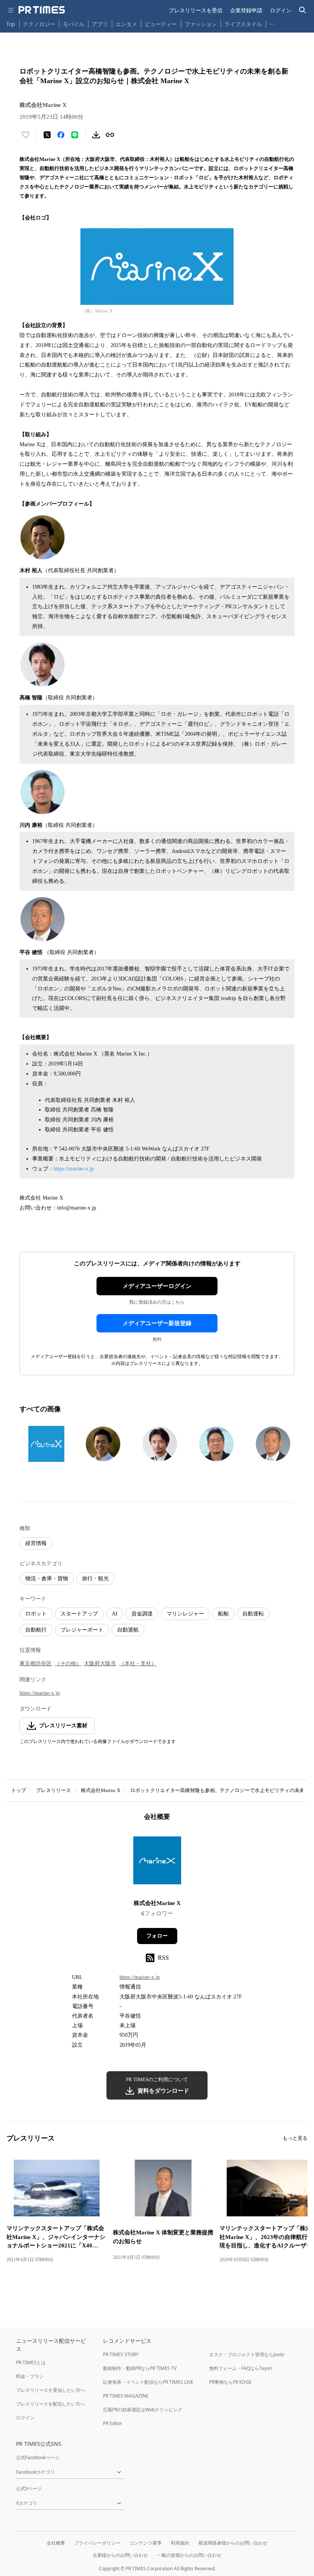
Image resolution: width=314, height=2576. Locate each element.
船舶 (223, 1614)
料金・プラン (30, 2376)
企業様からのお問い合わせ (120, 2555)
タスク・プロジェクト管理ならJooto (247, 2354)
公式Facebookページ (38, 2457)
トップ (19, 1790)
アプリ (100, 24)
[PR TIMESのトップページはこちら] (42, 10)
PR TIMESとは (31, 2362)
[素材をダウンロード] (96, 135)
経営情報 (36, 1543)
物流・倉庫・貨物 (47, 1578)
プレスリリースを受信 (196, 10)
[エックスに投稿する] (47, 135)
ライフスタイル (243, 24)
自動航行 (36, 1630)
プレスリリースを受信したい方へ (51, 2390)
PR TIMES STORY (121, 2354)
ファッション (201, 24)
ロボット (36, 1614)
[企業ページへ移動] (157, 1863)
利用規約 (180, 2543)
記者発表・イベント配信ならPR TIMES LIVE (148, 2382)
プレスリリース (53, 1790)
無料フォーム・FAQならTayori (241, 2368)
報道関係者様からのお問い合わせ (233, 2543)
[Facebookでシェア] (61, 135)
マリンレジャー (185, 1614)
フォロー (157, 1936)
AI (115, 1614)
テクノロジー (39, 24)
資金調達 (142, 1614)
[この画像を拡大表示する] (46, 1444)
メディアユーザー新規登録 (157, 1323)
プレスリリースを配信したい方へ (51, 2404)
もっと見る (295, 2138)
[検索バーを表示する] (303, 10)
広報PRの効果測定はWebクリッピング (143, 2410)
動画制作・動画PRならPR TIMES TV (140, 2368)
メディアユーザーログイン (157, 1286)
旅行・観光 (95, 1578)
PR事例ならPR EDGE (230, 2382)
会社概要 (56, 2543)
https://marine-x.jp (74, 1169)
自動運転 (253, 1614)
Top (11, 24)
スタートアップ (79, 1614)
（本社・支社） (138, 1664)
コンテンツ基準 (146, 2543)
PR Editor (113, 2423)
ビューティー (161, 24)
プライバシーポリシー (97, 2543)
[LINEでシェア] (75, 135)
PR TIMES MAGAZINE (126, 2396)
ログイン (281, 10)
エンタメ (126, 24)
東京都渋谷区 (36, 1664)
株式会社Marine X (101, 1790)
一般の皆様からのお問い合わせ (189, 2555)
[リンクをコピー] (110, 135)
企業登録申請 (246, 10)
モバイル (74, 24)
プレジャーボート (82, 1630)
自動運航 (128, 1630)
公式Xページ (29, 2488)
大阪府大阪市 (100, 1664)
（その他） (68, 1664)
